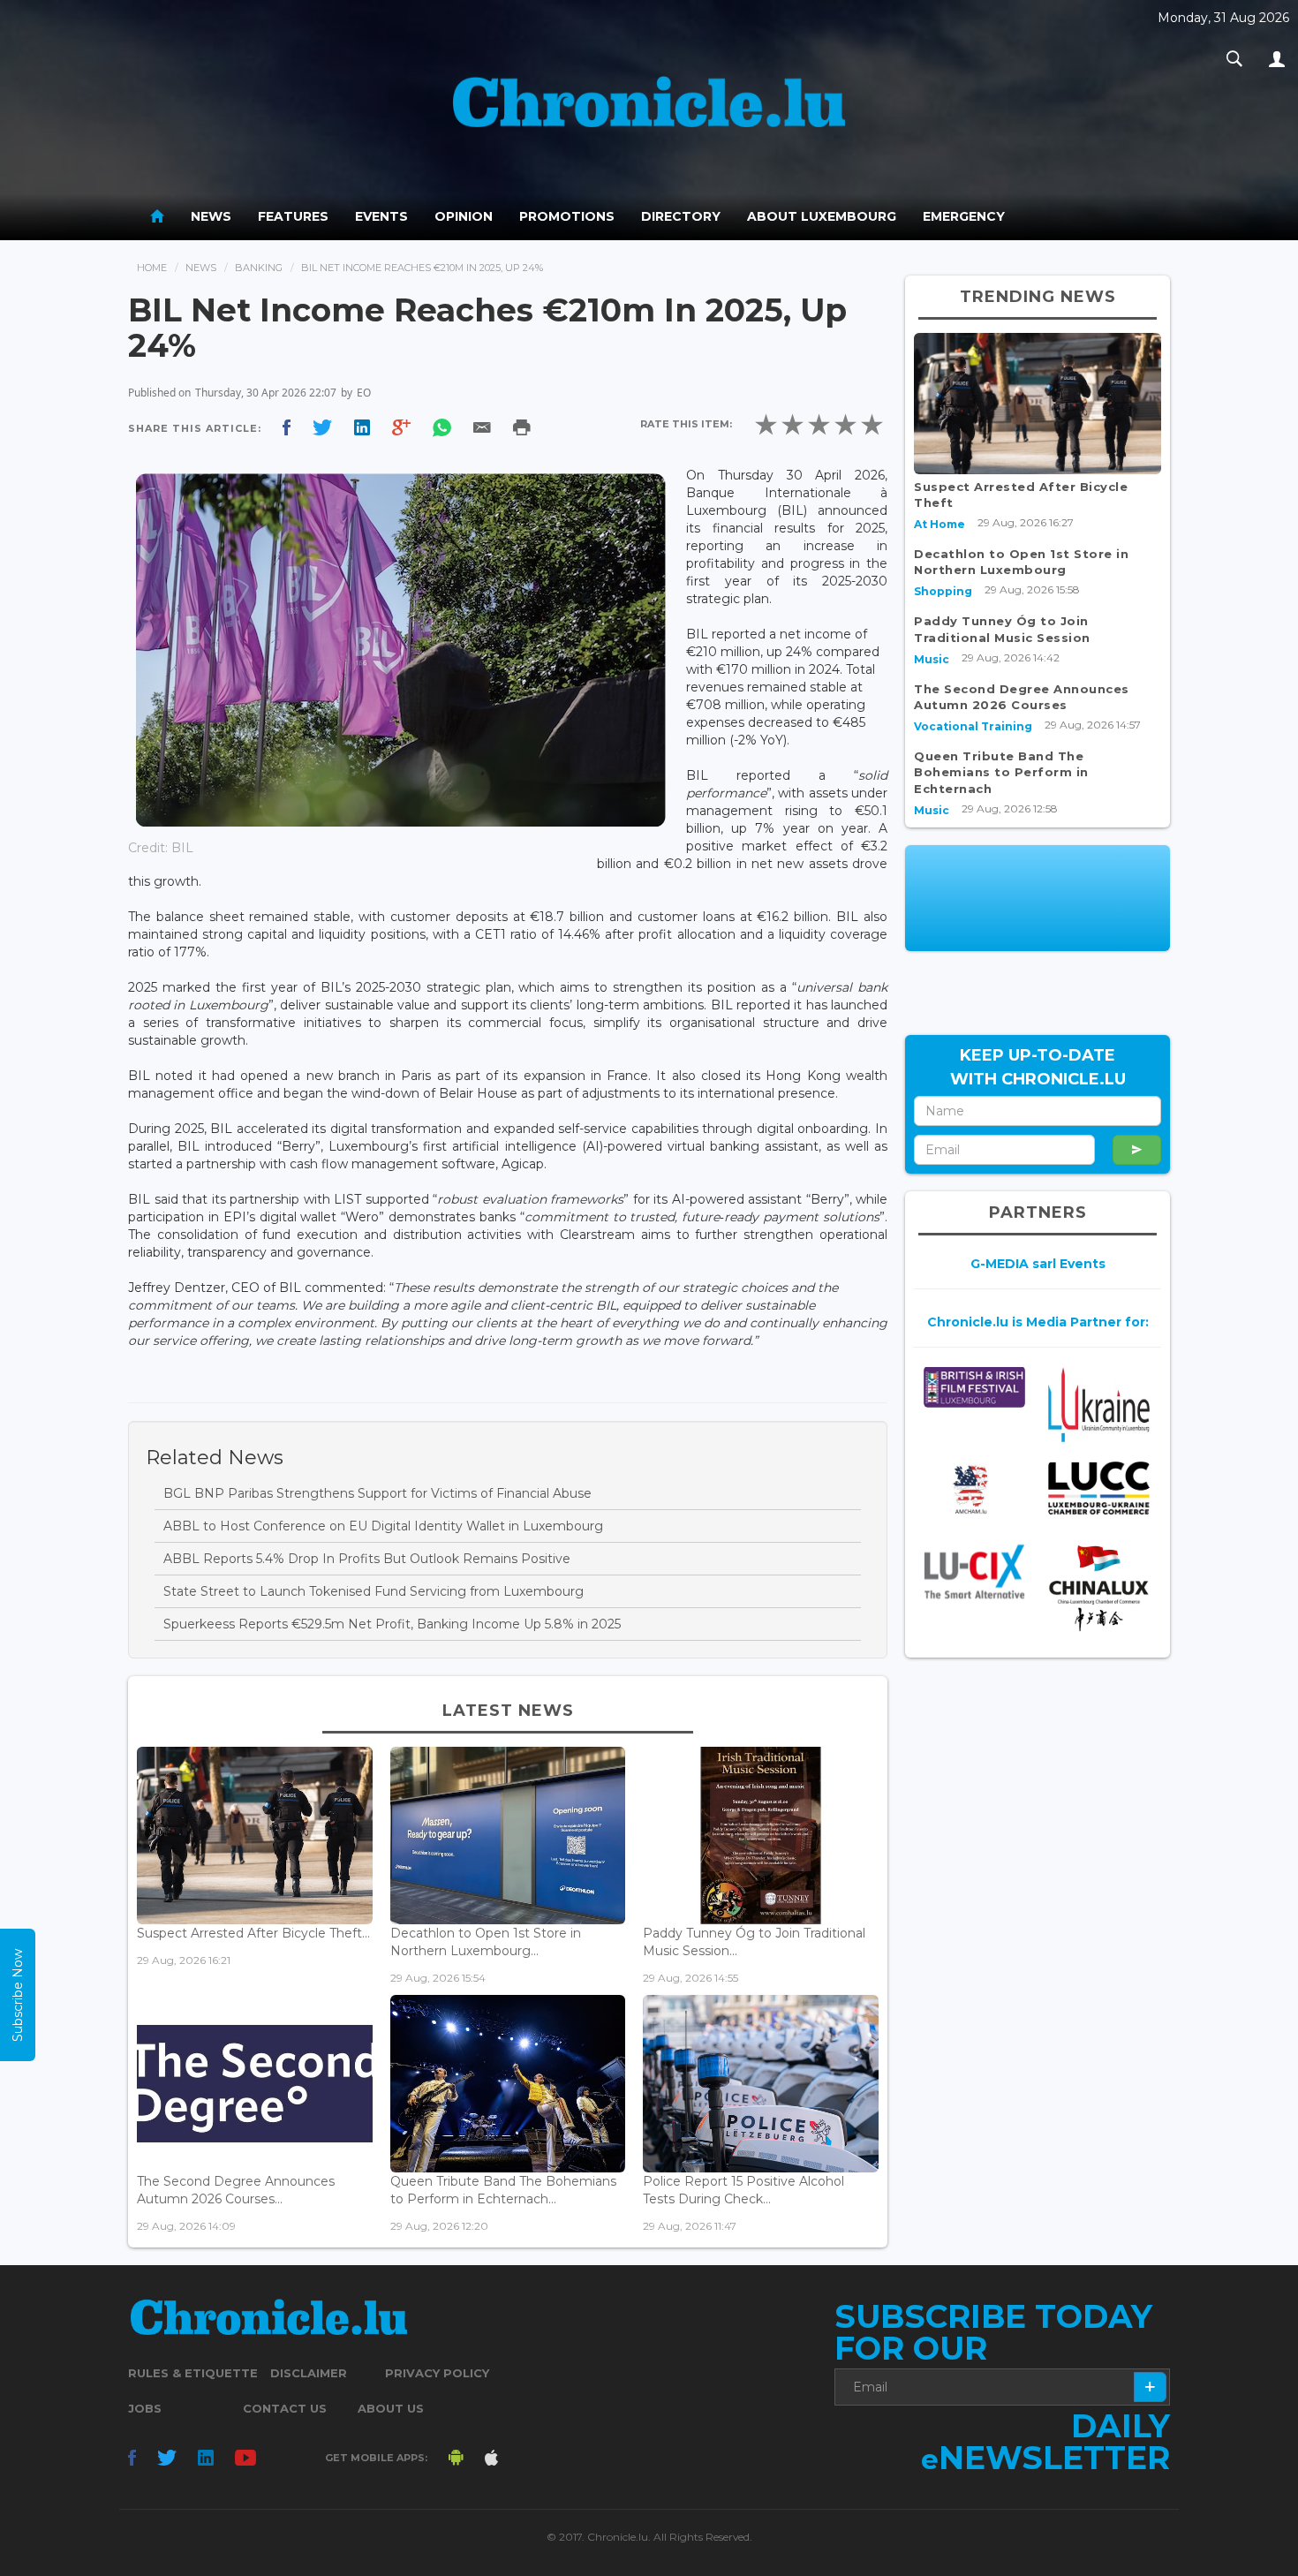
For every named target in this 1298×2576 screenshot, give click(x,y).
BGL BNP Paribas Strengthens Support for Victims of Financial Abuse (377, 1493)
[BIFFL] (974, 1387)
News (211, 216)
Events (381, 216)
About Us (391, 2408)
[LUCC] (1099, 1488)
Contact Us (285, 2408)
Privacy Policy (437, 2373)
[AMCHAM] (974, 1490)
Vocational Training (973, 726)
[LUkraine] (1099, 1404)
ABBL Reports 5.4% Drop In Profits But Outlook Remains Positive (367, 1559)
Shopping (943, 591)
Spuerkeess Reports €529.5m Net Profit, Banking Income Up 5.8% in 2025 (392, 1624)
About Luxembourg (822, 216)
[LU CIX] (974, 1572)
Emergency (964, 216)
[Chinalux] (1099, 1588)
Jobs (145, 2408)
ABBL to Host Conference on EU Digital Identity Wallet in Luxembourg (383, 1526)
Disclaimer (309, 2373)
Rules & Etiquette (193, 2373)
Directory (681, 216)
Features (293, 216)
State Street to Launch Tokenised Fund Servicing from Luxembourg (374, 1591)
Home (152, 268)
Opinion (464, 216)
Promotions (567, 216)
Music (932, 659)
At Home (940, 524)
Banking (259, 268)
